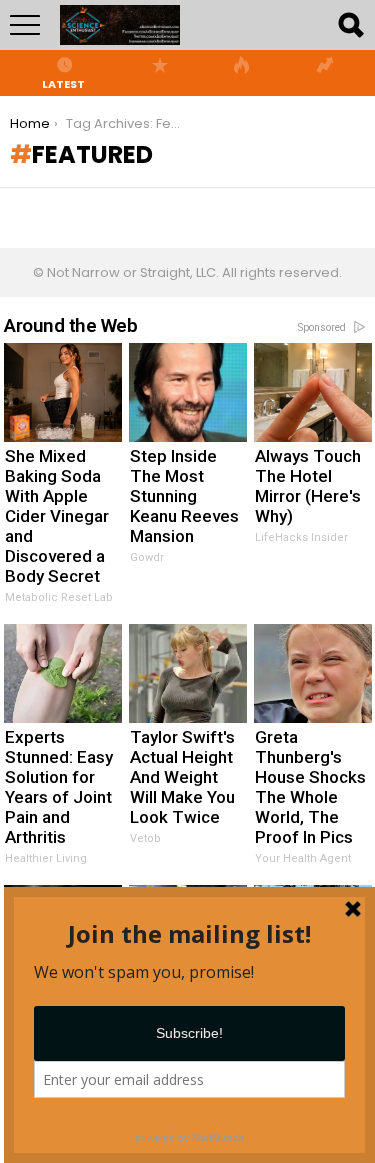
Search (350, 25)
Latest (63, 83)
